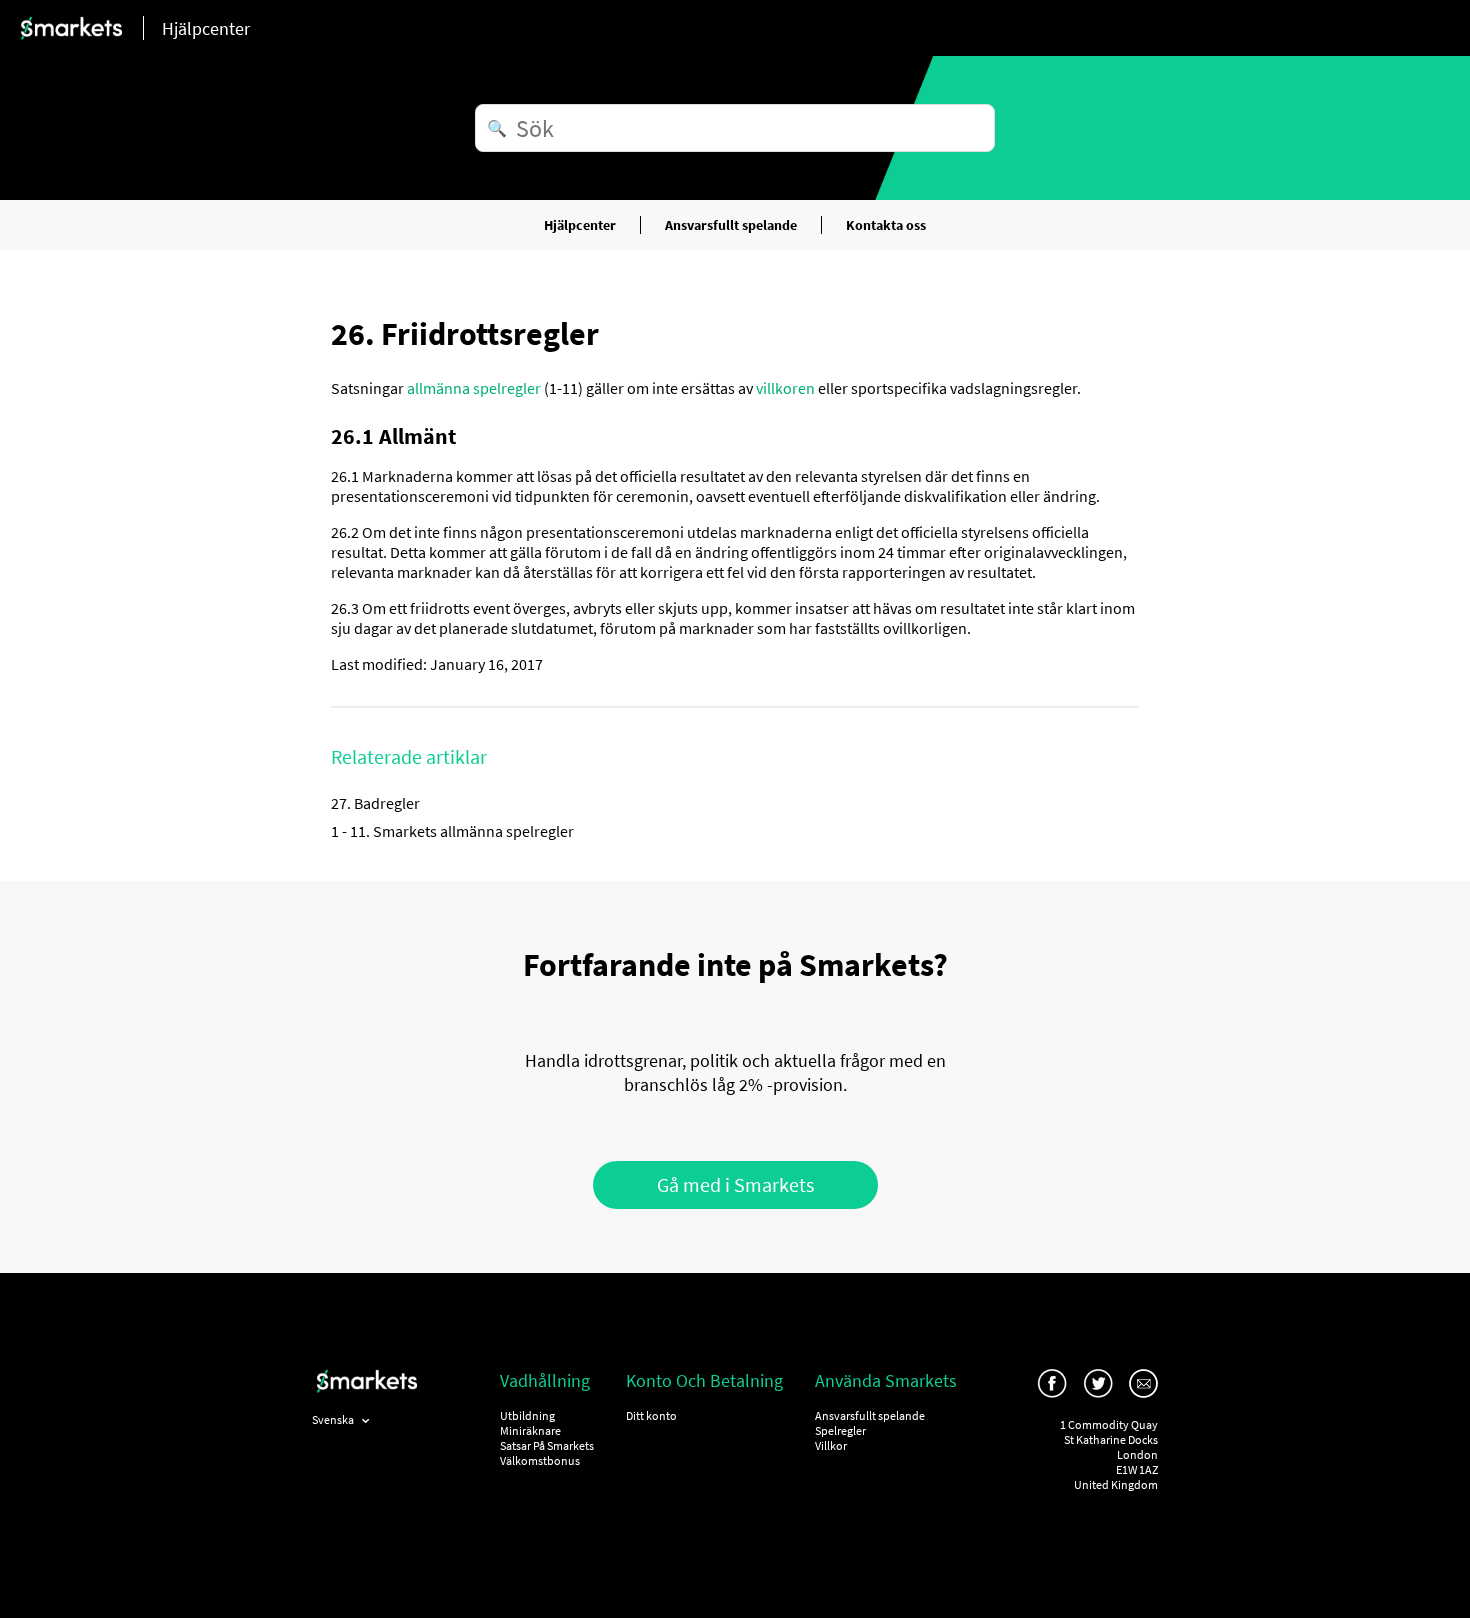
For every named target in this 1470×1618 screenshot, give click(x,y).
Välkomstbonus (540, 1460)
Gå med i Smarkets (735, 1184)
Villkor (831, 1445)
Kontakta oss (886, 225)
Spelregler (840, 1430)
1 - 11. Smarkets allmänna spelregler (452, 831)
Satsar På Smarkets (547, 1445)
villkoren (785, 388)
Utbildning (527, 1415)
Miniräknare (530, 1430)
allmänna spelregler (474, 388)
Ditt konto (651, 1415)
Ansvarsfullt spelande (731, 225)
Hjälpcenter (580, 225)
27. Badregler (375, 803)
